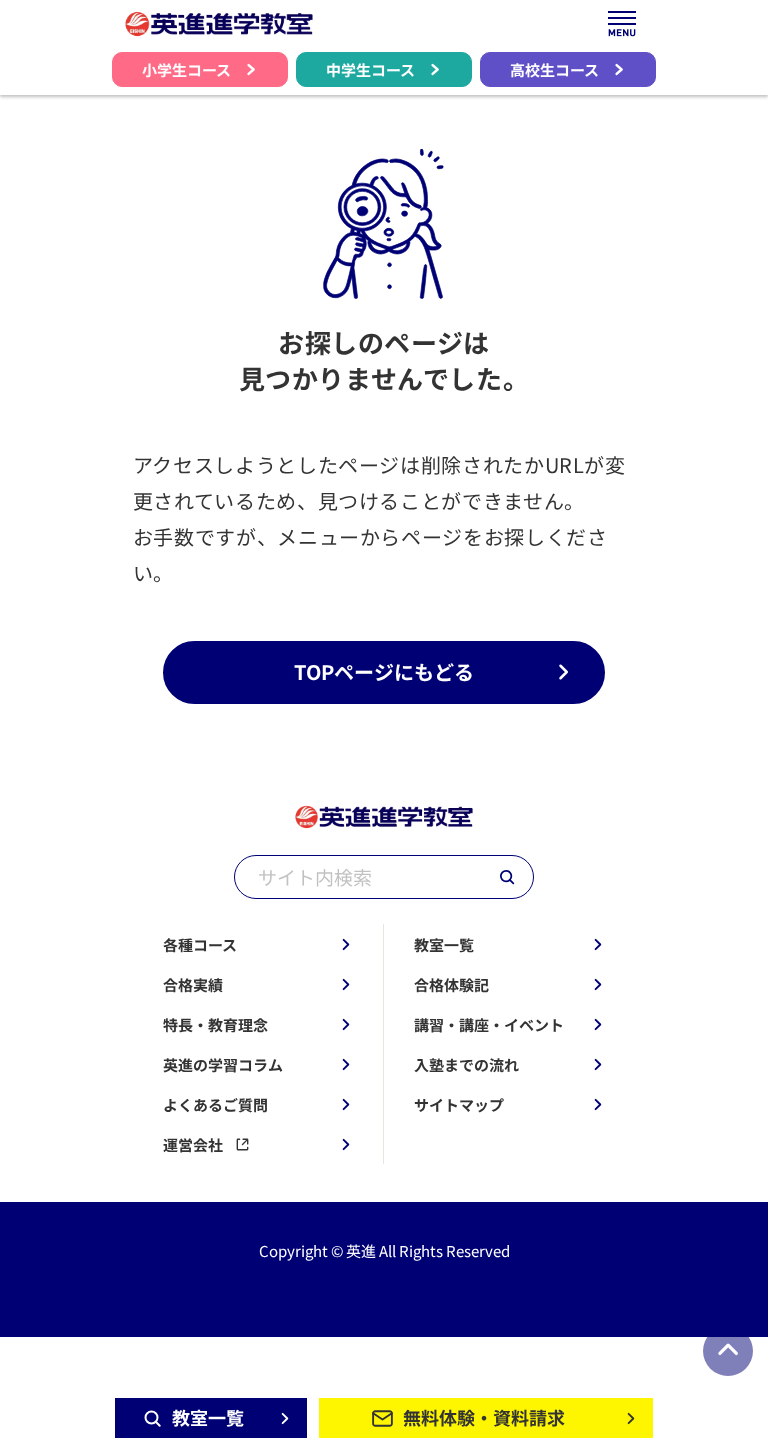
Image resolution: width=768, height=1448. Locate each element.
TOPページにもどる (384, 671)
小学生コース (186, 69)
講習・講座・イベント (489, 1024)
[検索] (507, 877)
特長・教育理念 (215, 1024)
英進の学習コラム (223, 1064)
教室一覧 (444, 944)
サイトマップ (459, 1104)
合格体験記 (451, 984)
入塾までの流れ (466, 1064)
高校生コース (554, 69)
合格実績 (193, 984)
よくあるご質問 (215, 1104)
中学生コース (370, 69)
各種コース (200, 944)
